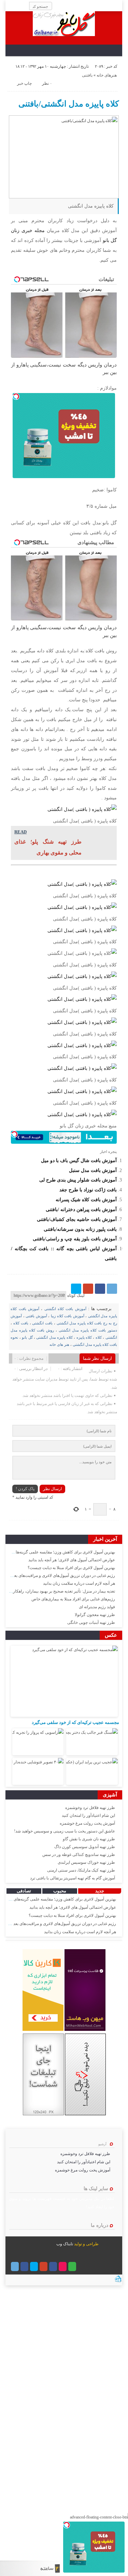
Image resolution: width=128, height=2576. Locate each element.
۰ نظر (47, 83)
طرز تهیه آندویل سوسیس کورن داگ (85, 1847)
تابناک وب (65, 2244)
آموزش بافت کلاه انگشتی (65, 1309)
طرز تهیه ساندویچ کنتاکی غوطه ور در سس (79, 1855)
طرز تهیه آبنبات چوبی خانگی (91, 1623)
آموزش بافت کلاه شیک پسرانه (86, 1200)
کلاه (99, 1337)
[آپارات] (63, 2267)
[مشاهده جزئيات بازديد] (118, 2281)
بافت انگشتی (42, 1323)
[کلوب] (72, 2267)
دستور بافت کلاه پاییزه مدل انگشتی (88, 1330)
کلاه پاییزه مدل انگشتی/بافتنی (69, 104)
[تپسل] (16, 396)
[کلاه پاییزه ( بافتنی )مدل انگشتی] (82, 809)
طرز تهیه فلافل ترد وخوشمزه (90, 1808)
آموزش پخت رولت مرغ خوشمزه (87, 1823)
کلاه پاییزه (84, 1337)
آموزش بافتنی (36, 1316)
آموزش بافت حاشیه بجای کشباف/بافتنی (77, 1219)
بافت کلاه (21, 1323)
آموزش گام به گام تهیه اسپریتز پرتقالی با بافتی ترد (73, 1878)
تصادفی (24, 1891)
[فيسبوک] (100, 1289)
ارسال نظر (52, 1489)
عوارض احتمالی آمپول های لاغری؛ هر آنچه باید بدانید (72, 1560)
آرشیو (102, 2144)
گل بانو (27, 1337)
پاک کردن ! (25, 1489)
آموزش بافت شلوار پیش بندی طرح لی (78, 1180)
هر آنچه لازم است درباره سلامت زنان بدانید (79, 1583)
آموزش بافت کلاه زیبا (68, 1316)
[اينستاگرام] (53, 2267)
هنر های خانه (59, 1344)
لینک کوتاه (76, 1295)
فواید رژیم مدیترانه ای (97, 1607)
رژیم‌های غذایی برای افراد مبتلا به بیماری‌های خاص (73, 1599)
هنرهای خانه (107, 75)
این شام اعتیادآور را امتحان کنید (88, 1815)
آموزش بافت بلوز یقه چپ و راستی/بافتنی (75, 1239)
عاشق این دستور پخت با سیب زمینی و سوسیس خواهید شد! (65, 1831)
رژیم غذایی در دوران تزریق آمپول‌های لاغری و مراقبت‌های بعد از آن (59, 1576)
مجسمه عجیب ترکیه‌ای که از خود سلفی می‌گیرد (75, 1722)
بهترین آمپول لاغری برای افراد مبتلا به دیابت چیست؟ (71, 1568)
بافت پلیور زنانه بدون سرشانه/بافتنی (80, 1229)
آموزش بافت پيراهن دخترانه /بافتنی (81, 1209)
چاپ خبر (24, 83)
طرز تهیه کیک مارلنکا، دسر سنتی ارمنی (81, 1870)
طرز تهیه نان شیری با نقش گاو (89, 1839)
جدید (100, 1891)
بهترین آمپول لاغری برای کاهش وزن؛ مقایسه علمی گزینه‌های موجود (58, 1552)
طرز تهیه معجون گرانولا (95, 1615)
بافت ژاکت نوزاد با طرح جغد (88, 1190)
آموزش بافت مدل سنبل (93, 1170)
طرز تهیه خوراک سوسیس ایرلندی (86, 1862)
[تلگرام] (112, 1289)
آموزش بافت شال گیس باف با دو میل (79, 1160)
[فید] (11, 6)
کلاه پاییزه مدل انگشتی (54, 1337)
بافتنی (87, 75)
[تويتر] (76, 1289)
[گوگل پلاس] (88, 1289)
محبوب (60, 1891)
